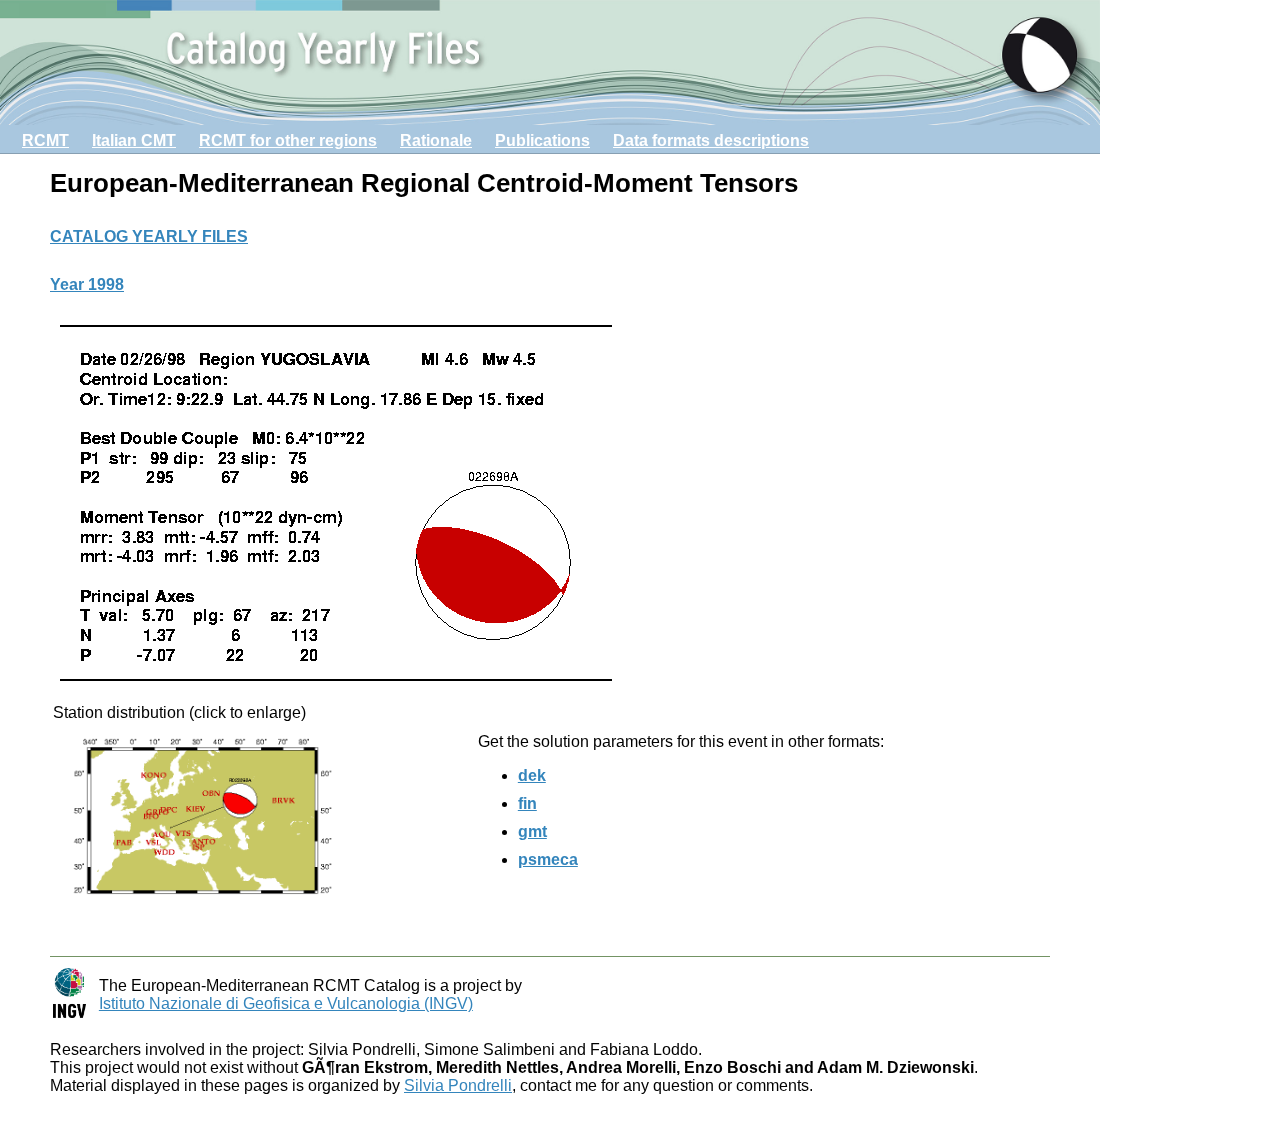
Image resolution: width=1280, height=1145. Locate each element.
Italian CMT (134, 140)
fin (527, 803)
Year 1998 (87, 284)
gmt (532, 831)
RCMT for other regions (288, 140)
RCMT (45, 140)
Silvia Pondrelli (458, 1085)
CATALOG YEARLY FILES (149, 236)
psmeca (548, 859)
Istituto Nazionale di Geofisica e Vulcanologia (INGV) (286, 1003)
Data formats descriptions (711, 140)
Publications (542, 140)
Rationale (436, 140)
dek (532, 775)
